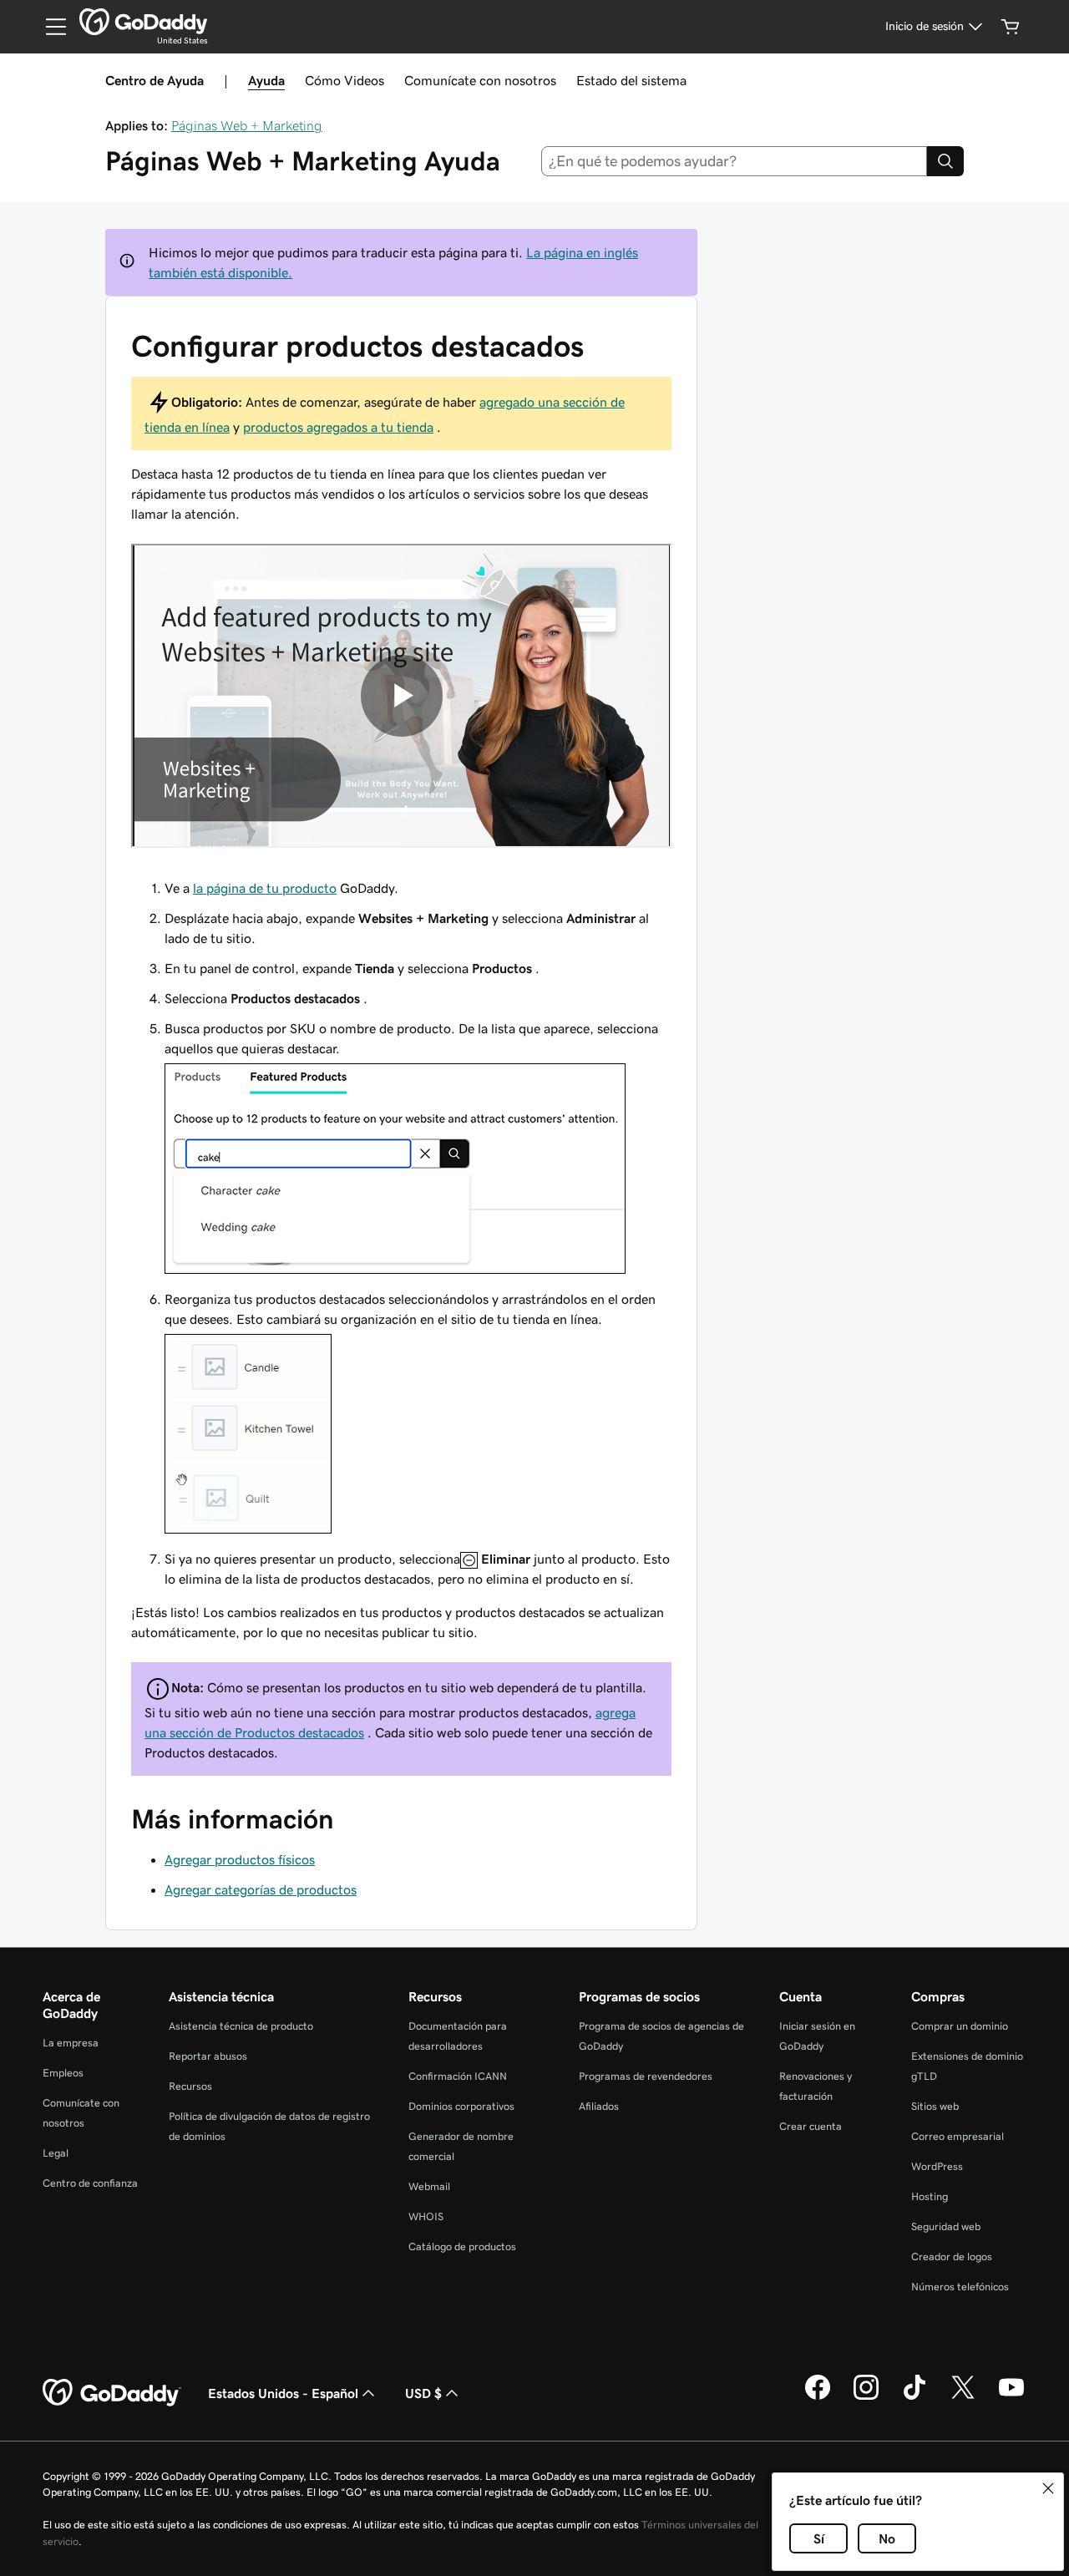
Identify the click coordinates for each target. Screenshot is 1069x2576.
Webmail (429, 2186)
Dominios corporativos (461, 2106)
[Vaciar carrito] (1011, 27)
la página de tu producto (265, 888)
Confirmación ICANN (458, 2076)
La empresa (71, 2043)
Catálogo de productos (462, 2246)
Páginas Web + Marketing (247, 125)
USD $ (423, 2393)
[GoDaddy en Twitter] (963, 2397)
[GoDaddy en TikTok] (914, 2397)
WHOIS (426, 2216)
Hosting (930, 2196)
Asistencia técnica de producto (241, 2026)
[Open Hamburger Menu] (49, 27)
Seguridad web (946, 2226)
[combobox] (735, 161)
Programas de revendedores (646, 2076)
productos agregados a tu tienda (338, 427)
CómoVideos (345, 80)
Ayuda (266, 80)
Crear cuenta (811, 2126)
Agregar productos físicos (240, 1859)
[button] (1048, 2488)
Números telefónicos (960, 2287)
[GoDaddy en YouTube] (1011, 2397)
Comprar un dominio (960, 2026)
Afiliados (599, 2106)
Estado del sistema (631, 80)
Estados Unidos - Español (283, 2393)
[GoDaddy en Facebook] (818, 2397)
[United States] (143, 22)
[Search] (945, 161)
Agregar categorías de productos (261, 1889)
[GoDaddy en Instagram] (866, 2397)
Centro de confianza (90, 2183)
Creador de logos (952, 2257)
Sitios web (935, 2106)
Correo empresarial (958, 2136)
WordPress (937, 2166)
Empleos (63, 2073)
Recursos (190, 2086)
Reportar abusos (208, 2056)
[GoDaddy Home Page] (112, 2393)
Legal (56, 2153)
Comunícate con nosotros (480, 80)
